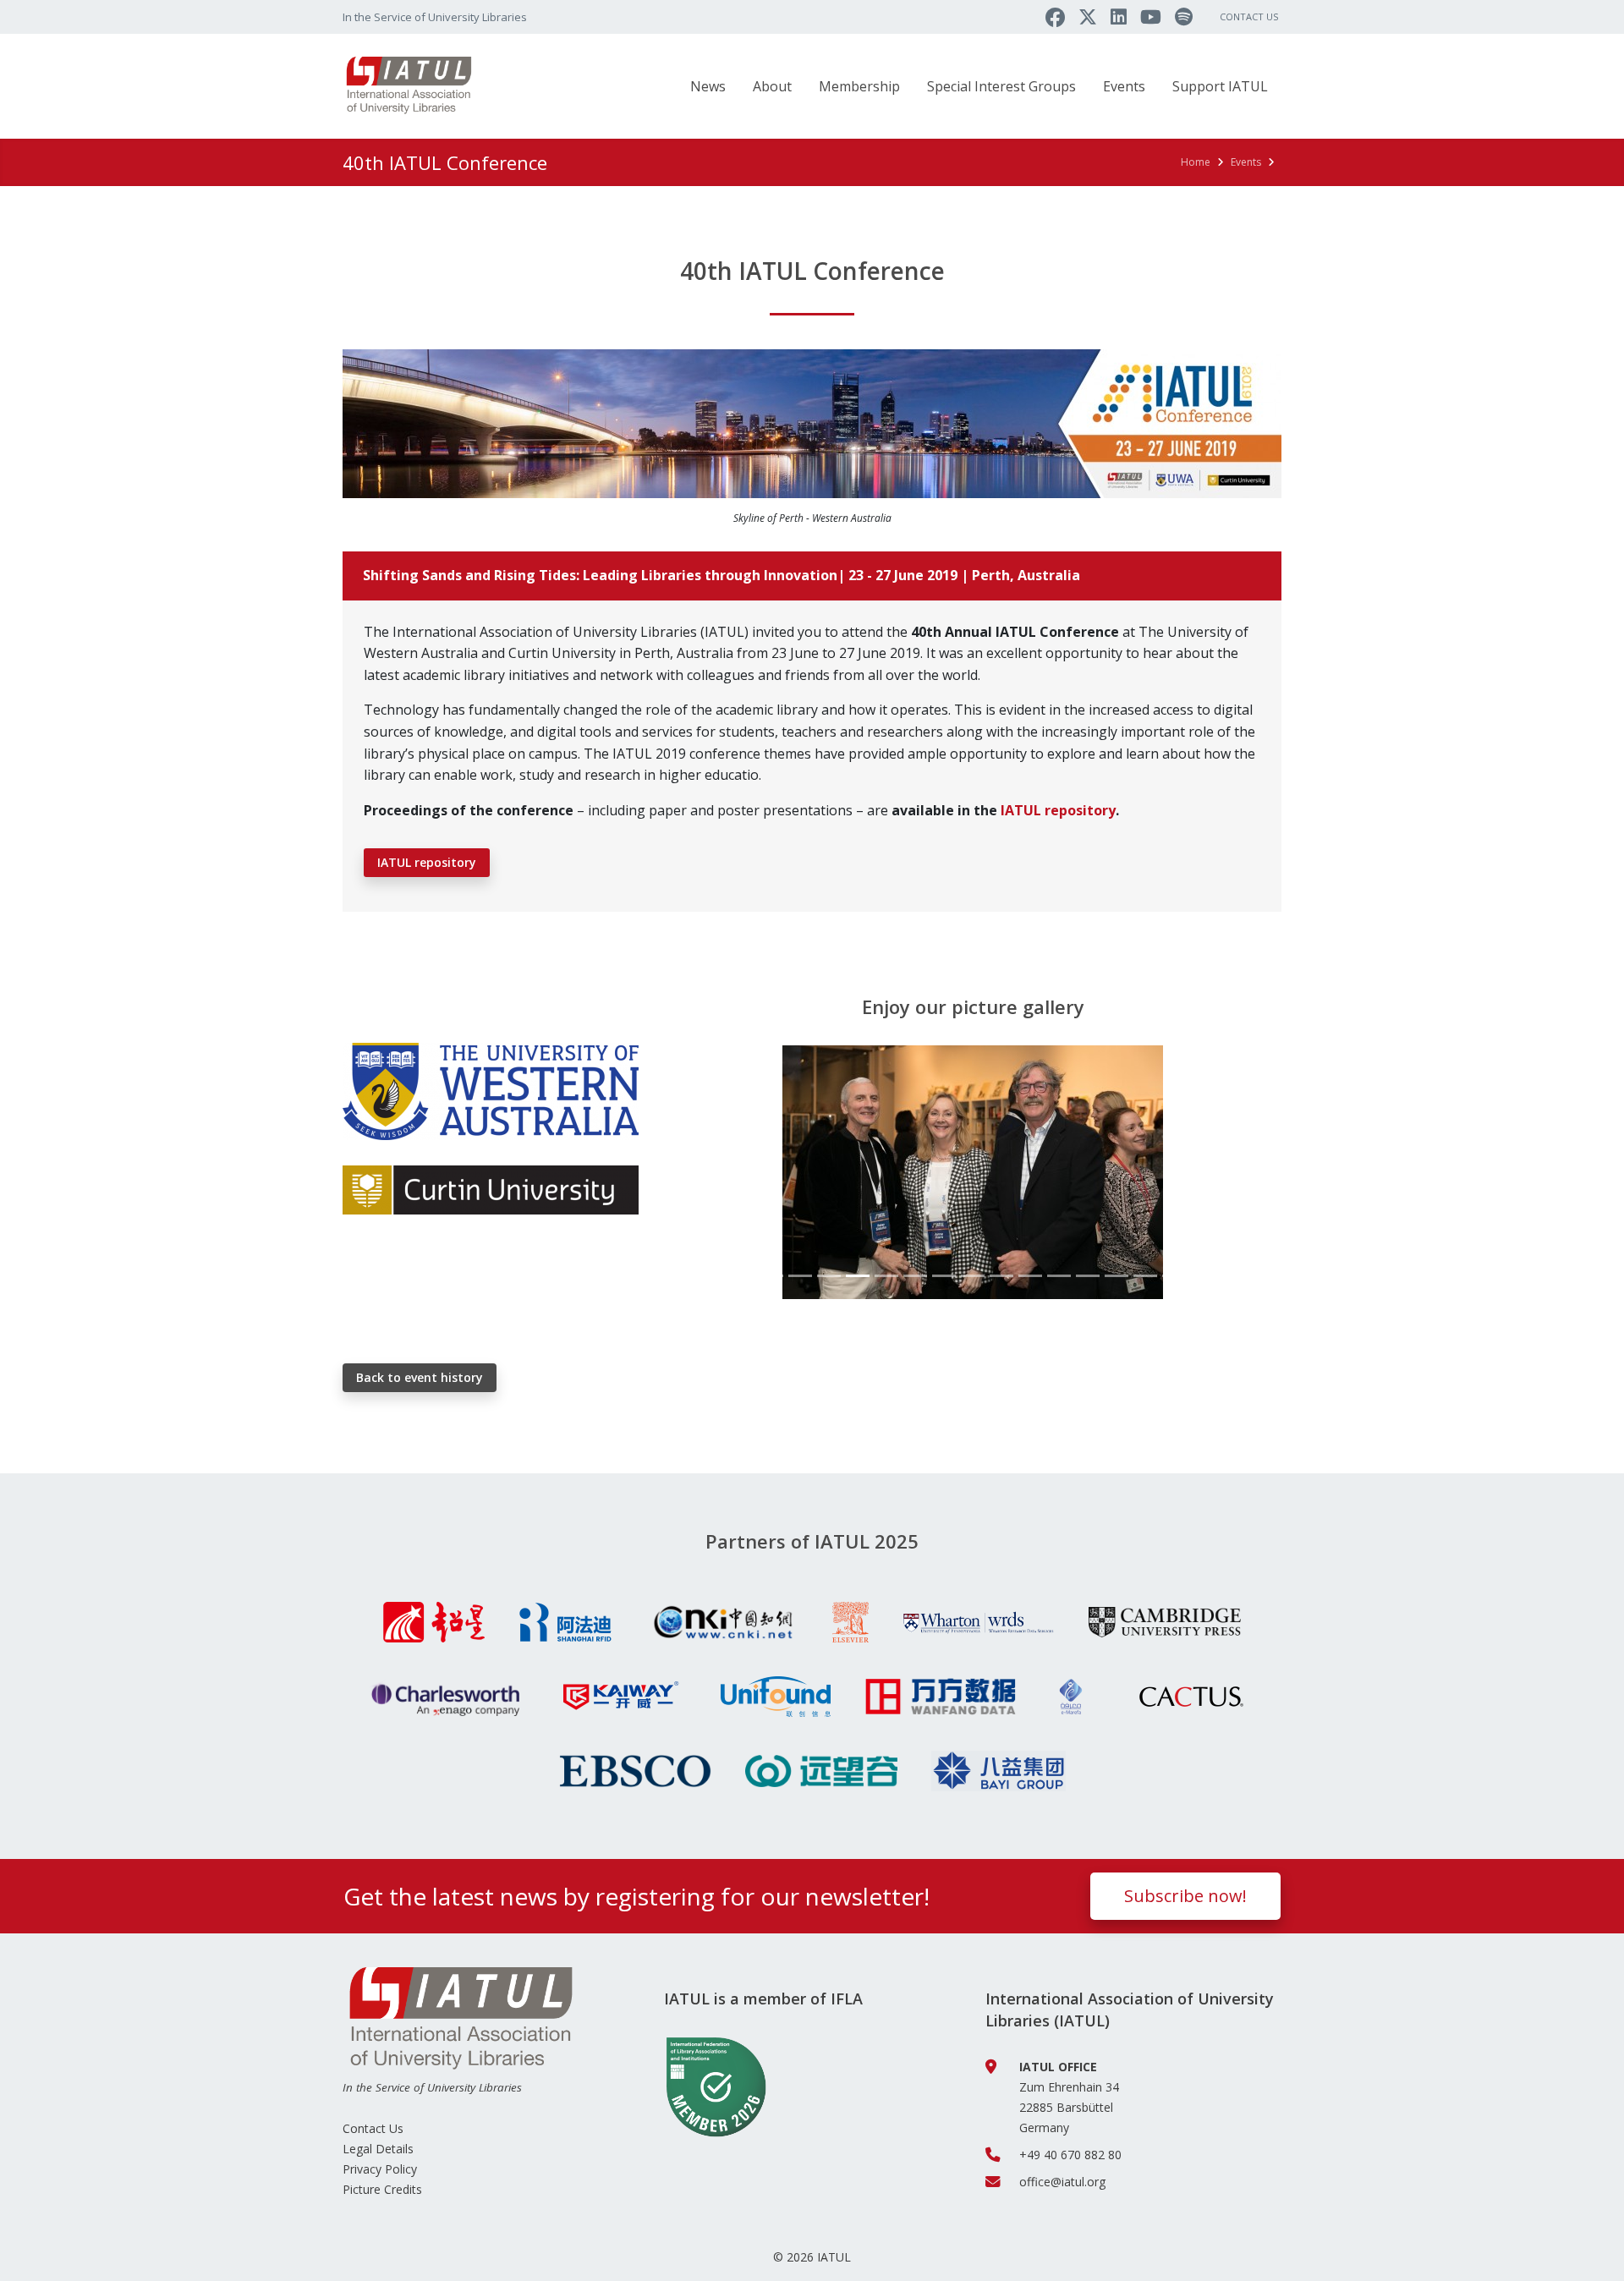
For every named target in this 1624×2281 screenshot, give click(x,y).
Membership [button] (859, 86)
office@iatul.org (1062, 2182)
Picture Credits (382, 2189)
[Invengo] (821, 1771)
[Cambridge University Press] (1165, 1622)
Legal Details (378, 2149)
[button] (710, 1172)
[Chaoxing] (434, 1622)
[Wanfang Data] (941, 1697)
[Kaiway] (620, 1697)
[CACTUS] (1191, 1697)
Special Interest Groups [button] (1001, 86)
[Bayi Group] (999, 1771)
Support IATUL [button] (1220, 86)
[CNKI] (722, 1622)
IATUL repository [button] (427, 862)
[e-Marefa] (1071, 1697)
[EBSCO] (635, 1771)
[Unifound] (776, 1697)
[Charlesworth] (443, 1697)
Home (1196, 162)
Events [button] (1124, 86)
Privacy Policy (380, 2169)
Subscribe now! (1185, 1896)
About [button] (772, 86)
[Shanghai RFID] (565, 1622)
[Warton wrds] (979, 1622)
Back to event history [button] (420, 1377)
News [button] (708, 86)
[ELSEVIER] (850, 1622)
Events (1246, 162)
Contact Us (1249, 16)
